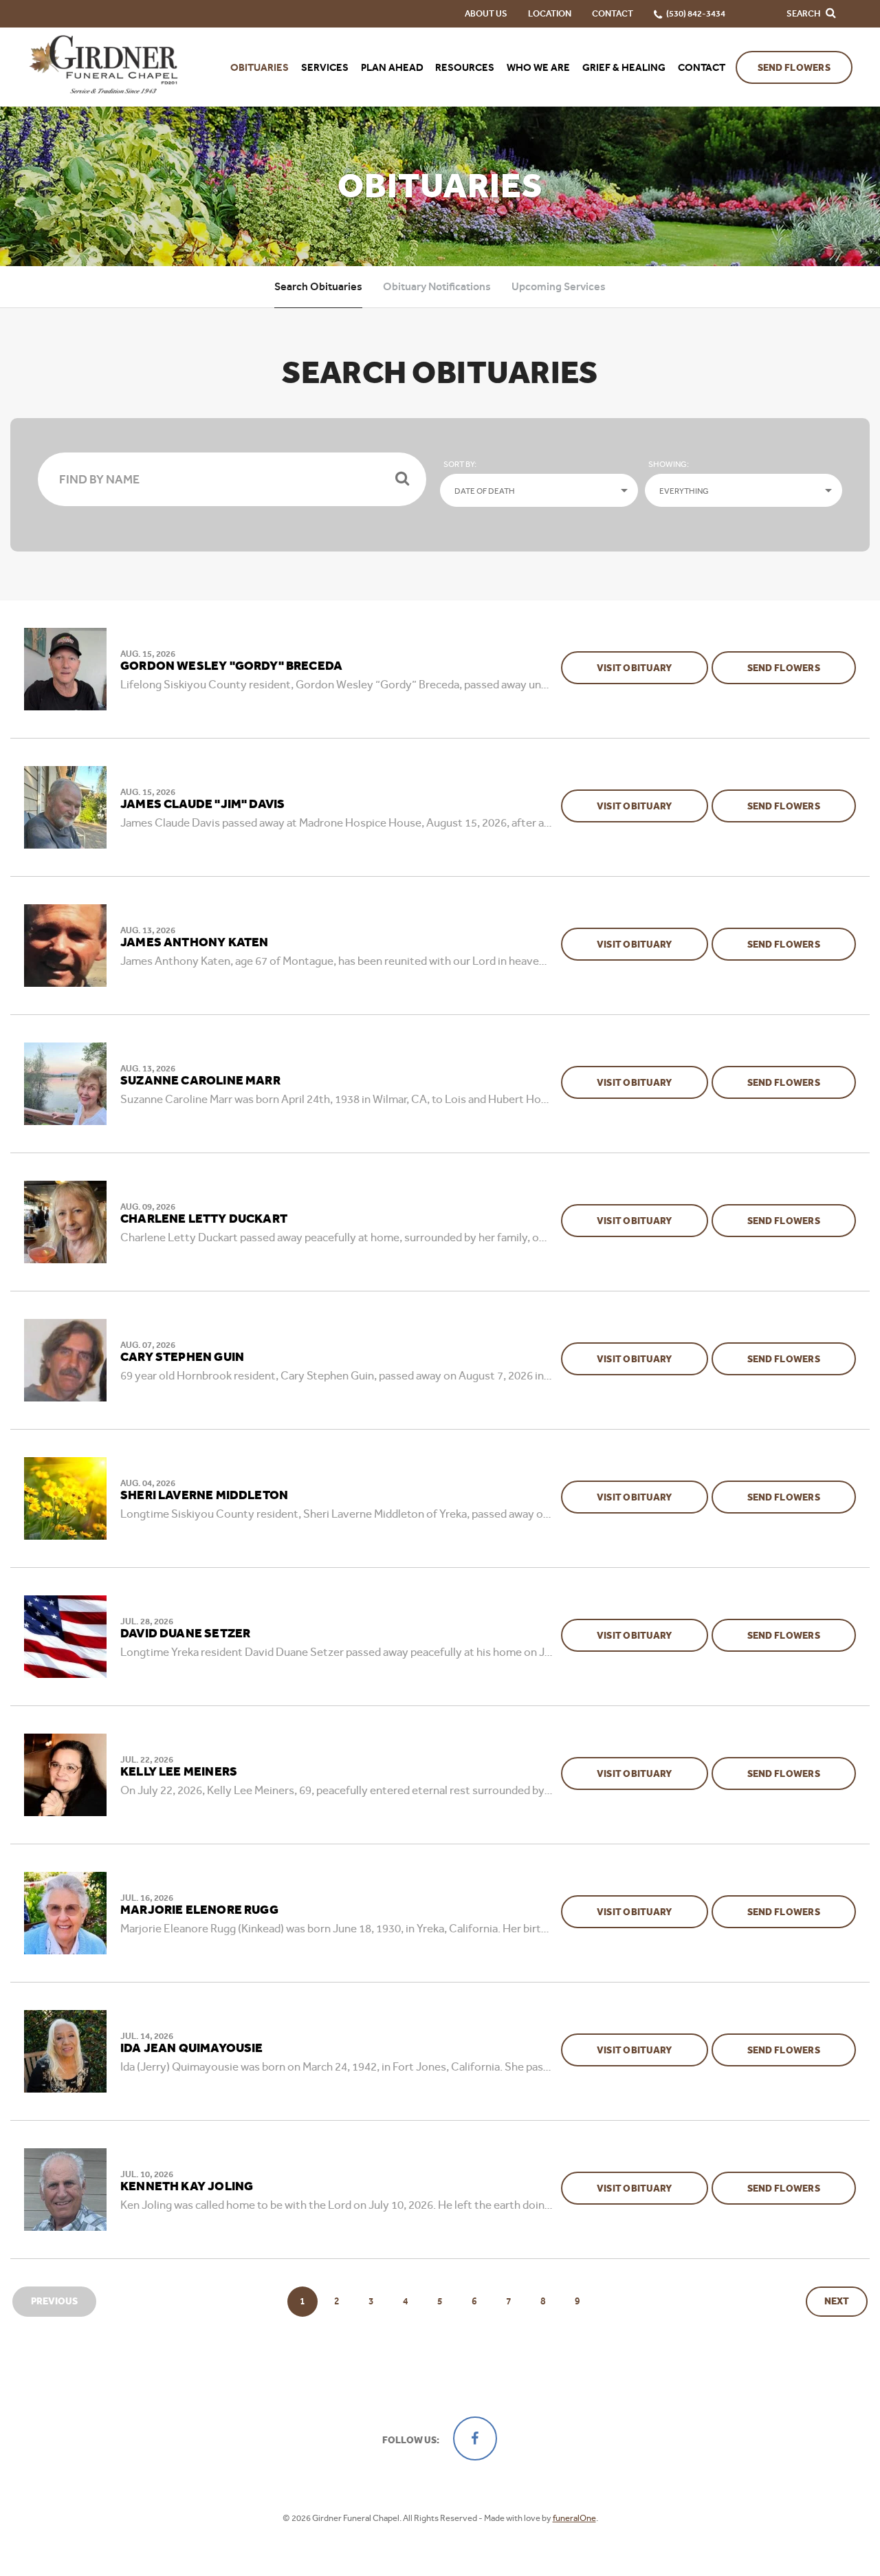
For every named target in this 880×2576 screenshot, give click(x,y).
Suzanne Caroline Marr (200, 1081)
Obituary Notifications (437, 286)
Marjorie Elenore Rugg (199, 1910)
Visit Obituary (652, 668)
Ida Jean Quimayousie (192, 2049)
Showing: (669, 464)
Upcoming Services (559, 286)
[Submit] (402, 479)
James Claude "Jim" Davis (202, 805)
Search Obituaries (318, 286)
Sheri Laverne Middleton (204, 1496)
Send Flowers (794, 68)
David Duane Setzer (185, 1634)
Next (837, 2301)
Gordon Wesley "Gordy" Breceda (231, 666)
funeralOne (574, 2518)
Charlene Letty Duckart (204, 1219)
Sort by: (460, 464)
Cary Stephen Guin (182, 1357)
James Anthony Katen (194, 943)
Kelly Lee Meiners (179, 1772)
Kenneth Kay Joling (187, 2187)
